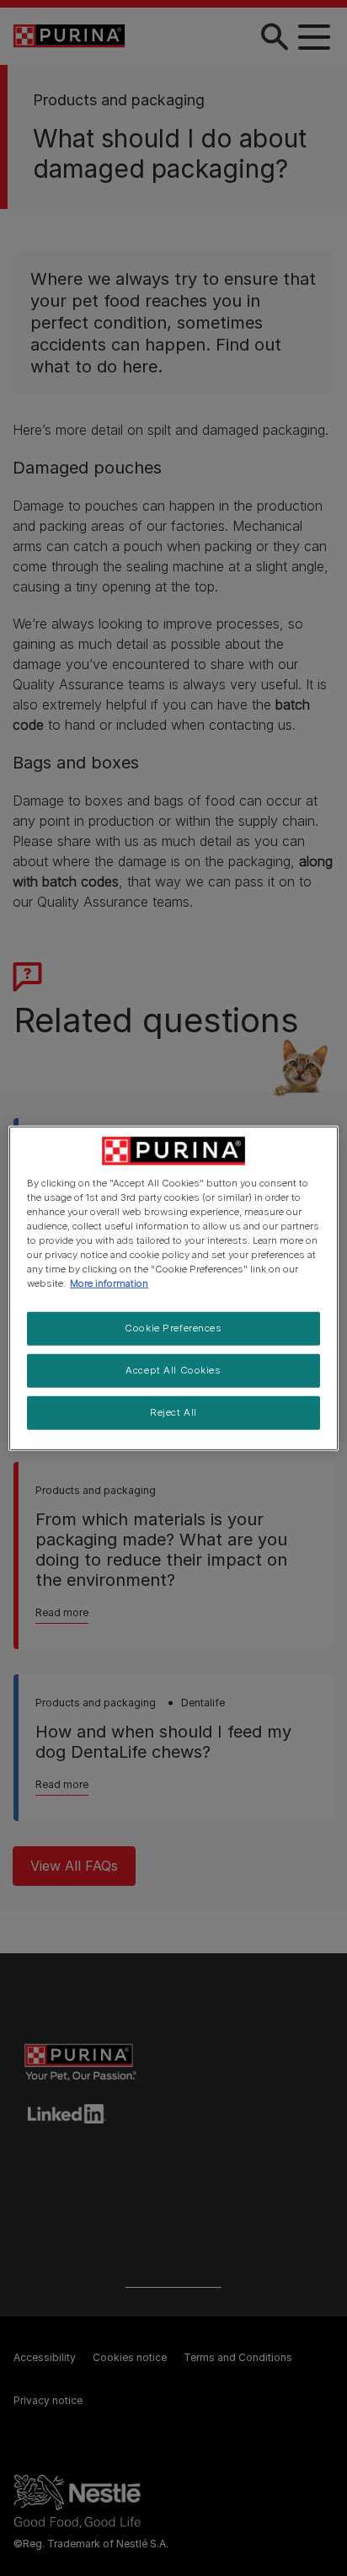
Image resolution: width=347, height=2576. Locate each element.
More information (109, 1283)
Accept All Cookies (173, 1370)
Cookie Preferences (173, 1328)
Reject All (173, 1412)
